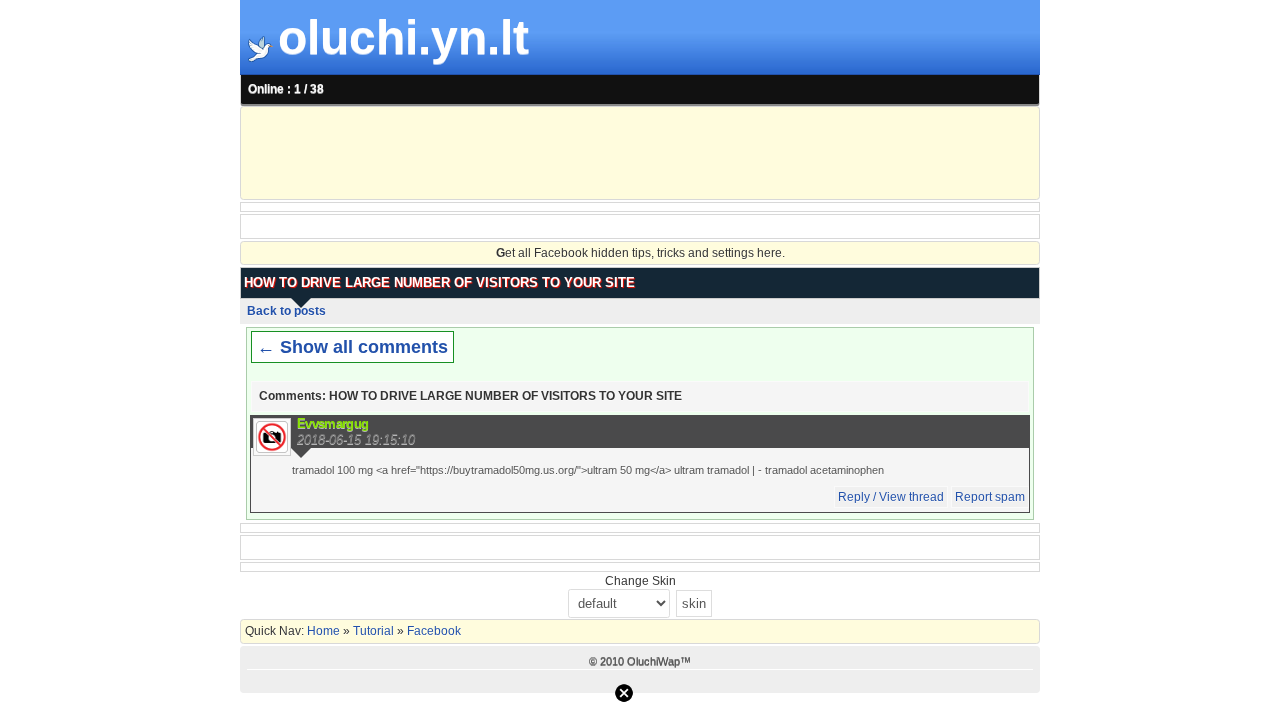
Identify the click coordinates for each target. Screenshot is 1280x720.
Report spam (990, 497)
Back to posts (286, 311)
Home (325, 631)
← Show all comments (352, 347)
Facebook (432, 631)
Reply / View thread (891, 497)
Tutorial (373, 631)
